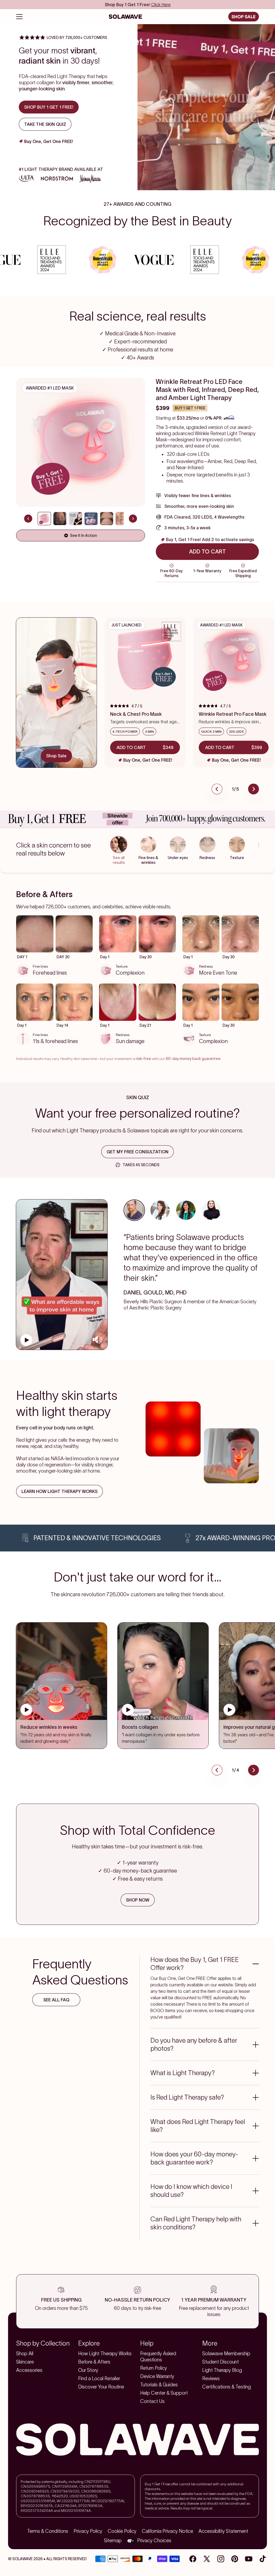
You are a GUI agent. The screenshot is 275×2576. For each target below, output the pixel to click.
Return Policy (154, 2368)
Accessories (29, 2370)
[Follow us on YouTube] (249, 2559)
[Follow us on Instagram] (221, 2559)
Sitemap (113, 2541)
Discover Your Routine (101, 2387)
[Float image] (173, 1429)
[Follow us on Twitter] (207, 2559)
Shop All (25, 2354)
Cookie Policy (122, 2531)
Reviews (211, 2379)
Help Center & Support (164, 2393)
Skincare (25, 2362)
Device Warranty (157, 2376)
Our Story (88, 2370)
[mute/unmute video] (97, 1340)
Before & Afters (94, 2362)
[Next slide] (133, 519)
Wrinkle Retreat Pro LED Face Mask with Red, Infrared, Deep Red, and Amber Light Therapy (207, 390)
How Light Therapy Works (105, 2354)
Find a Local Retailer (99, 2379)
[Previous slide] (28, 519)
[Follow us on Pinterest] (235, 2559)
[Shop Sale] (56, 683)
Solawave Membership (226, 2354)
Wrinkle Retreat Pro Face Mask (233, 714)
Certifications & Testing (227, 2387)
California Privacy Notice (167, 2531)
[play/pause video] (26, 1340)
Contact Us (152, 2401)
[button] (48, 442)
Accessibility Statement (223, 2531)
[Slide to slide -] (44, 519)
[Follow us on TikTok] (263, 2559)
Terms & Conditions (48, 2531)
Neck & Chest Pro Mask (136, 714)
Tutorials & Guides (159, 2385)
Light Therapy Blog (222, 2370)
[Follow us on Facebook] (193, 2559)
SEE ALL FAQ (56, 2000)
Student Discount (220, 2362)
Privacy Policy (88, 2531)
